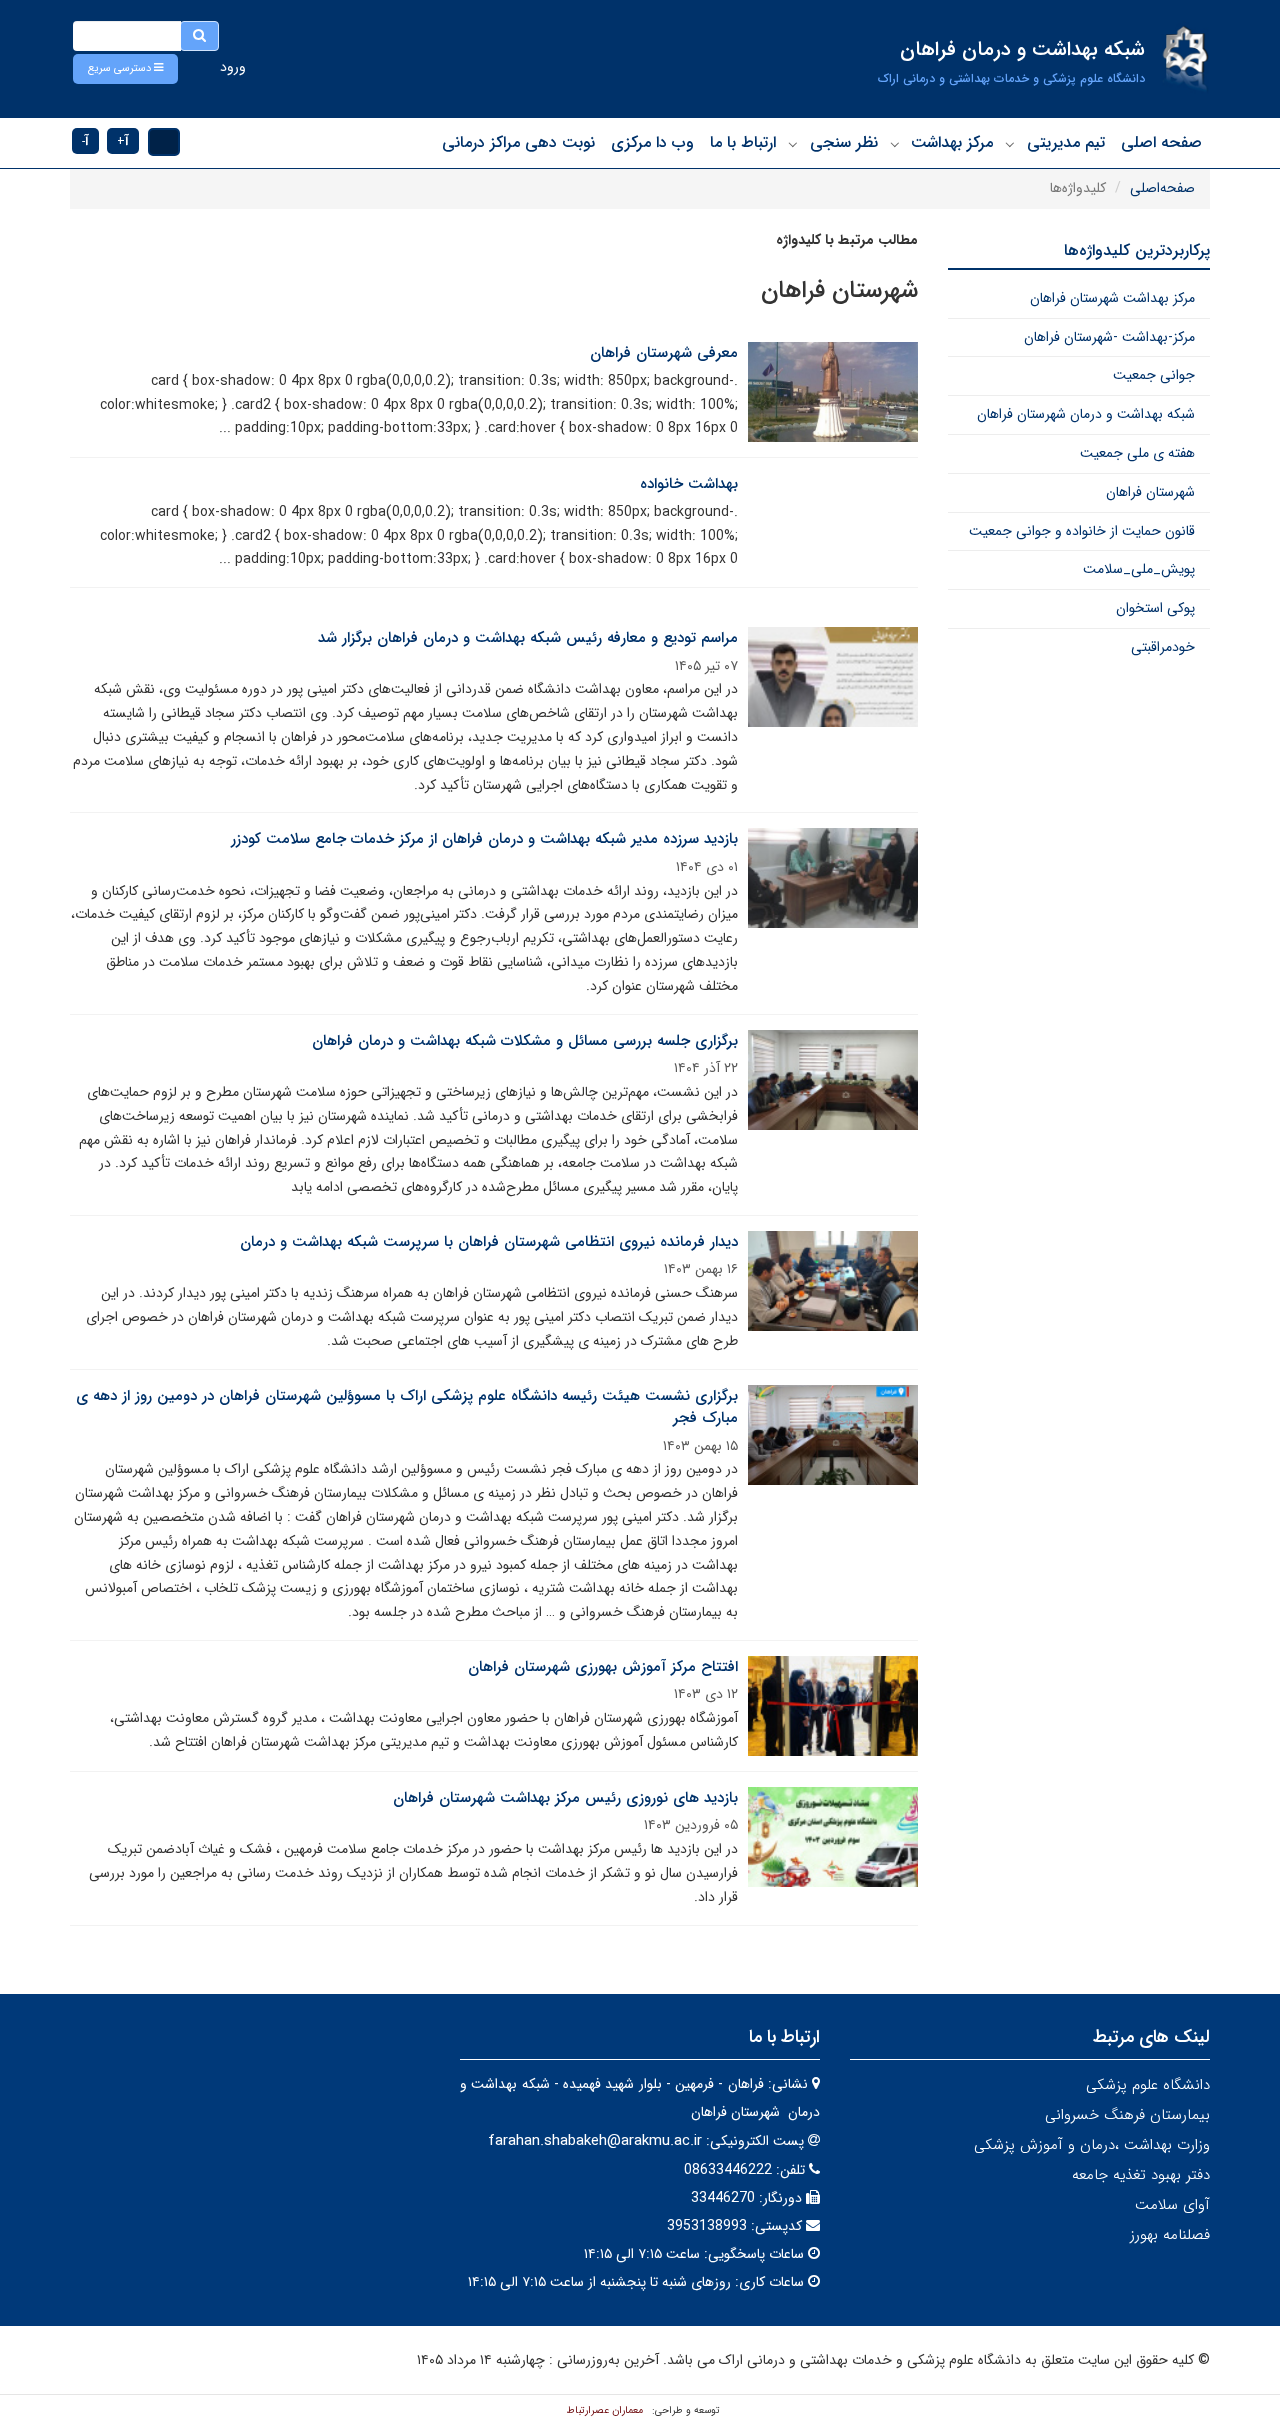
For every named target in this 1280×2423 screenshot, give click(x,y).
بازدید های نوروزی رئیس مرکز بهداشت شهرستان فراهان (565, 1798)
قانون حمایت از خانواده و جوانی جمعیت (1082, 531)
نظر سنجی (844, 142)
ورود (233, 67)
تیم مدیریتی (1066, 142)
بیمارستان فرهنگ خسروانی (1127, 2115)
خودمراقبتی (1163, 647)
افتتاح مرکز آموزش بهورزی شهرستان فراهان (603, 1667)
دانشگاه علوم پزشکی (1148, 2085)
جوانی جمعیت (1154, 375)
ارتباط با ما (743, 142)
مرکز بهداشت (952, 142)
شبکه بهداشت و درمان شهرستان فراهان (1086, 414)
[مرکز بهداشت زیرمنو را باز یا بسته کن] (895, 144)
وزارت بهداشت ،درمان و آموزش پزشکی (1092, 2145)
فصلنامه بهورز (1170, 2235)
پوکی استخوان (1155, 608)
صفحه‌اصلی (1162, 188)
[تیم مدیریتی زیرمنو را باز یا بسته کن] (1010, 144)
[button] (125, 69)
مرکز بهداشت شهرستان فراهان (1112, 298)
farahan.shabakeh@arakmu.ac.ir (595, 2141)
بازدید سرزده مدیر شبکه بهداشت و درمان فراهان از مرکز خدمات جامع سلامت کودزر (484, 839)
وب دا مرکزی (652, 142)
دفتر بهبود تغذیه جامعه (1141, 2175)
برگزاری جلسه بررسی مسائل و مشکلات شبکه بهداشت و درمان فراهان (525, 1041)
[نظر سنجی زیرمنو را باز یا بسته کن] (793, 144)
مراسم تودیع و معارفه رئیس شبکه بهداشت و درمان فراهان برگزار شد (528, 638)
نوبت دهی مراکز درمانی (518, 142)
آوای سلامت (1172, 2205)
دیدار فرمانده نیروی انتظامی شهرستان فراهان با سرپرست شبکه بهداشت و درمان (489, 1242)
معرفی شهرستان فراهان (664, 353)
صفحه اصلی (1161, 142)
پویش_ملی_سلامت (1139, 569)
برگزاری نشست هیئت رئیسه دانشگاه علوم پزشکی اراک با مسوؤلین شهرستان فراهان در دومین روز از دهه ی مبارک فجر (407, 1407)
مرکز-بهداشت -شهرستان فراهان (1109, 337)
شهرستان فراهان (1150, 492)
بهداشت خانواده (689, 484)
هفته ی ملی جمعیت (1137, 453)
